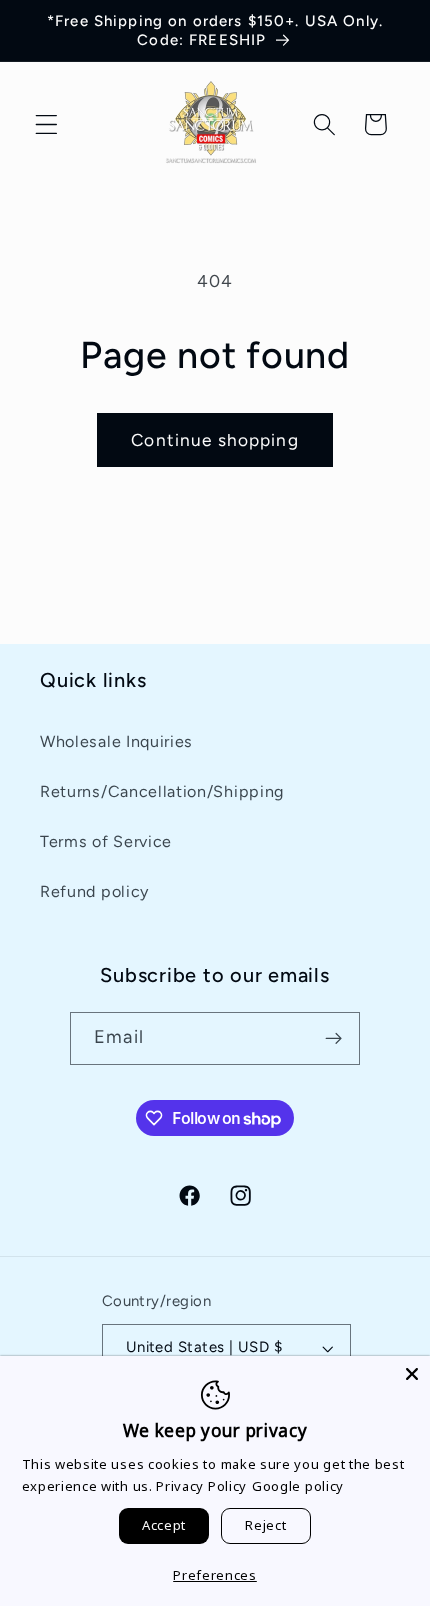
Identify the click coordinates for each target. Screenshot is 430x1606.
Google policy (298, 1486)
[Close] (412, 1374)
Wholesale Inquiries (116, 741)
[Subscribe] (333, 1039)
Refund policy (94, 891)
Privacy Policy (201, 1486)
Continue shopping (215, 440)
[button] (46, 124)
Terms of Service (106, 841)
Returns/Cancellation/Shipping (162, 791)
